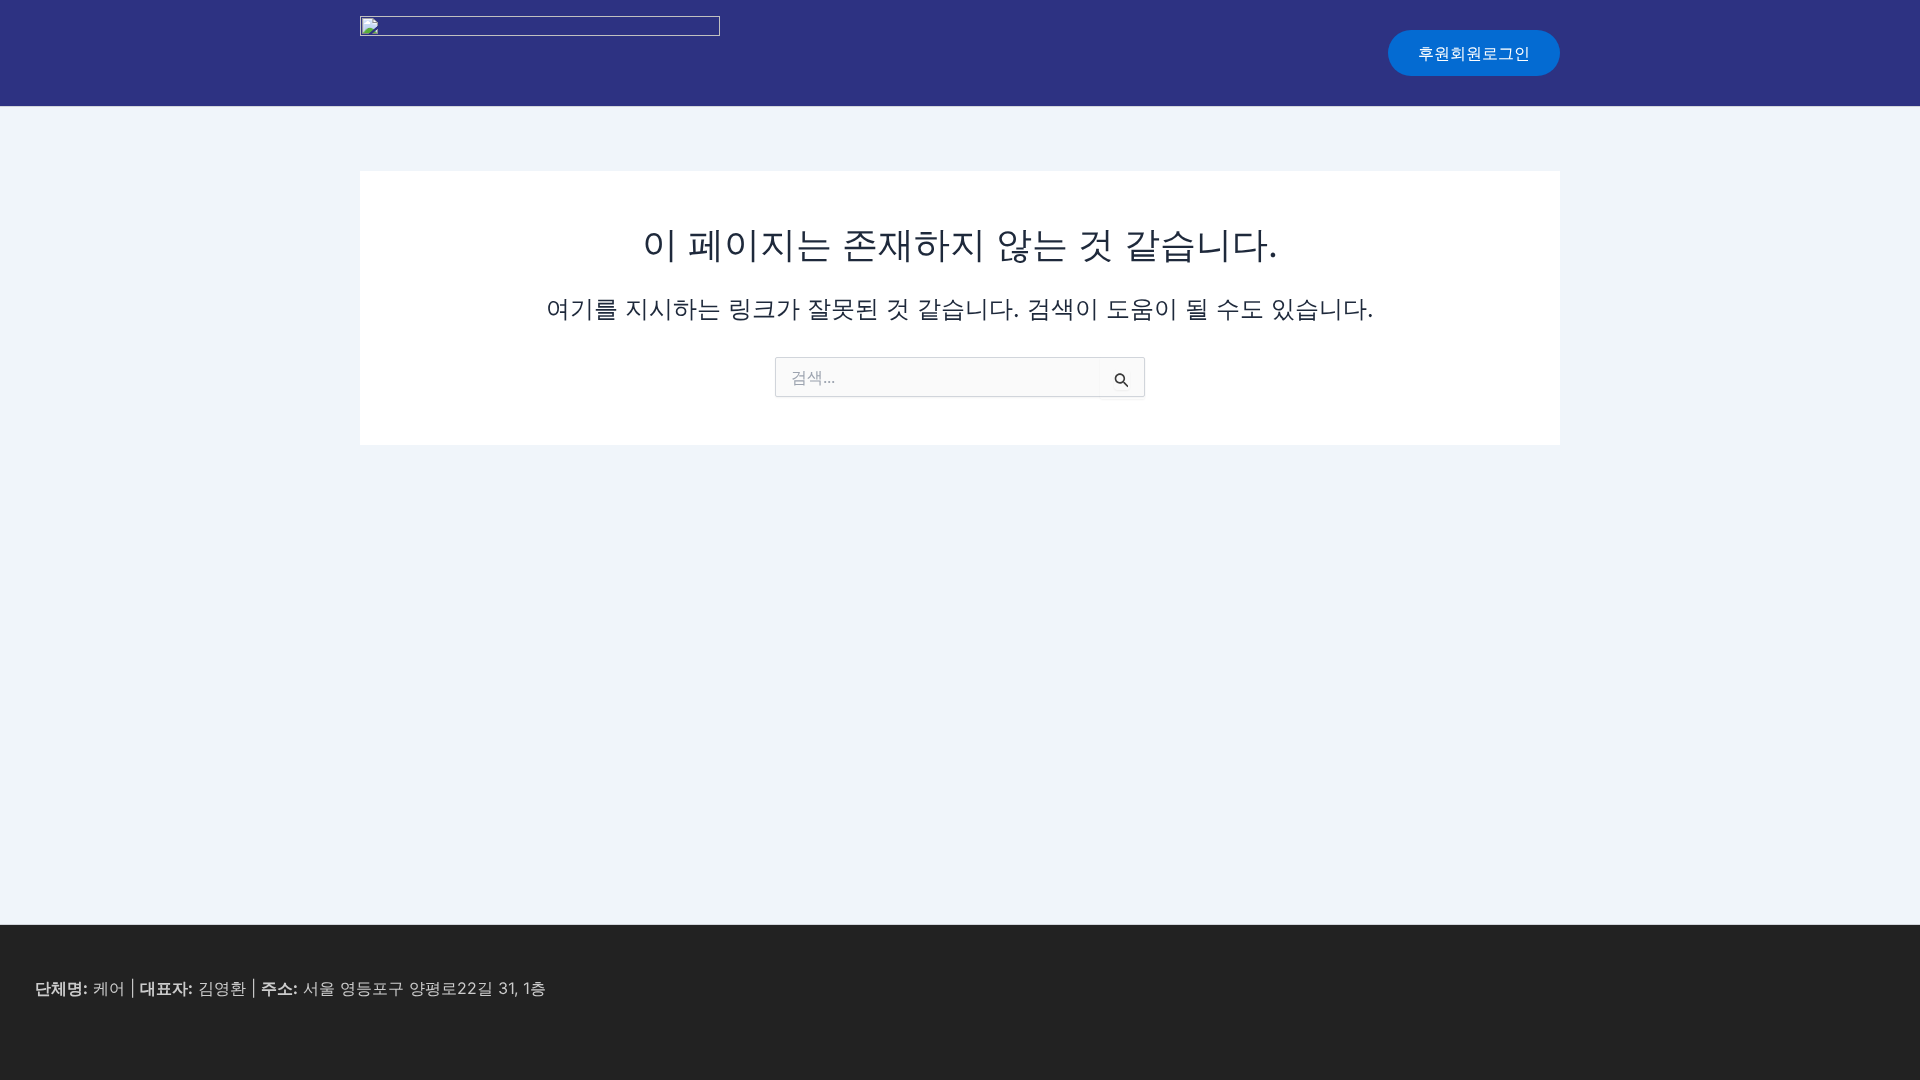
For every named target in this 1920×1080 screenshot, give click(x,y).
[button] (1474, 53)
